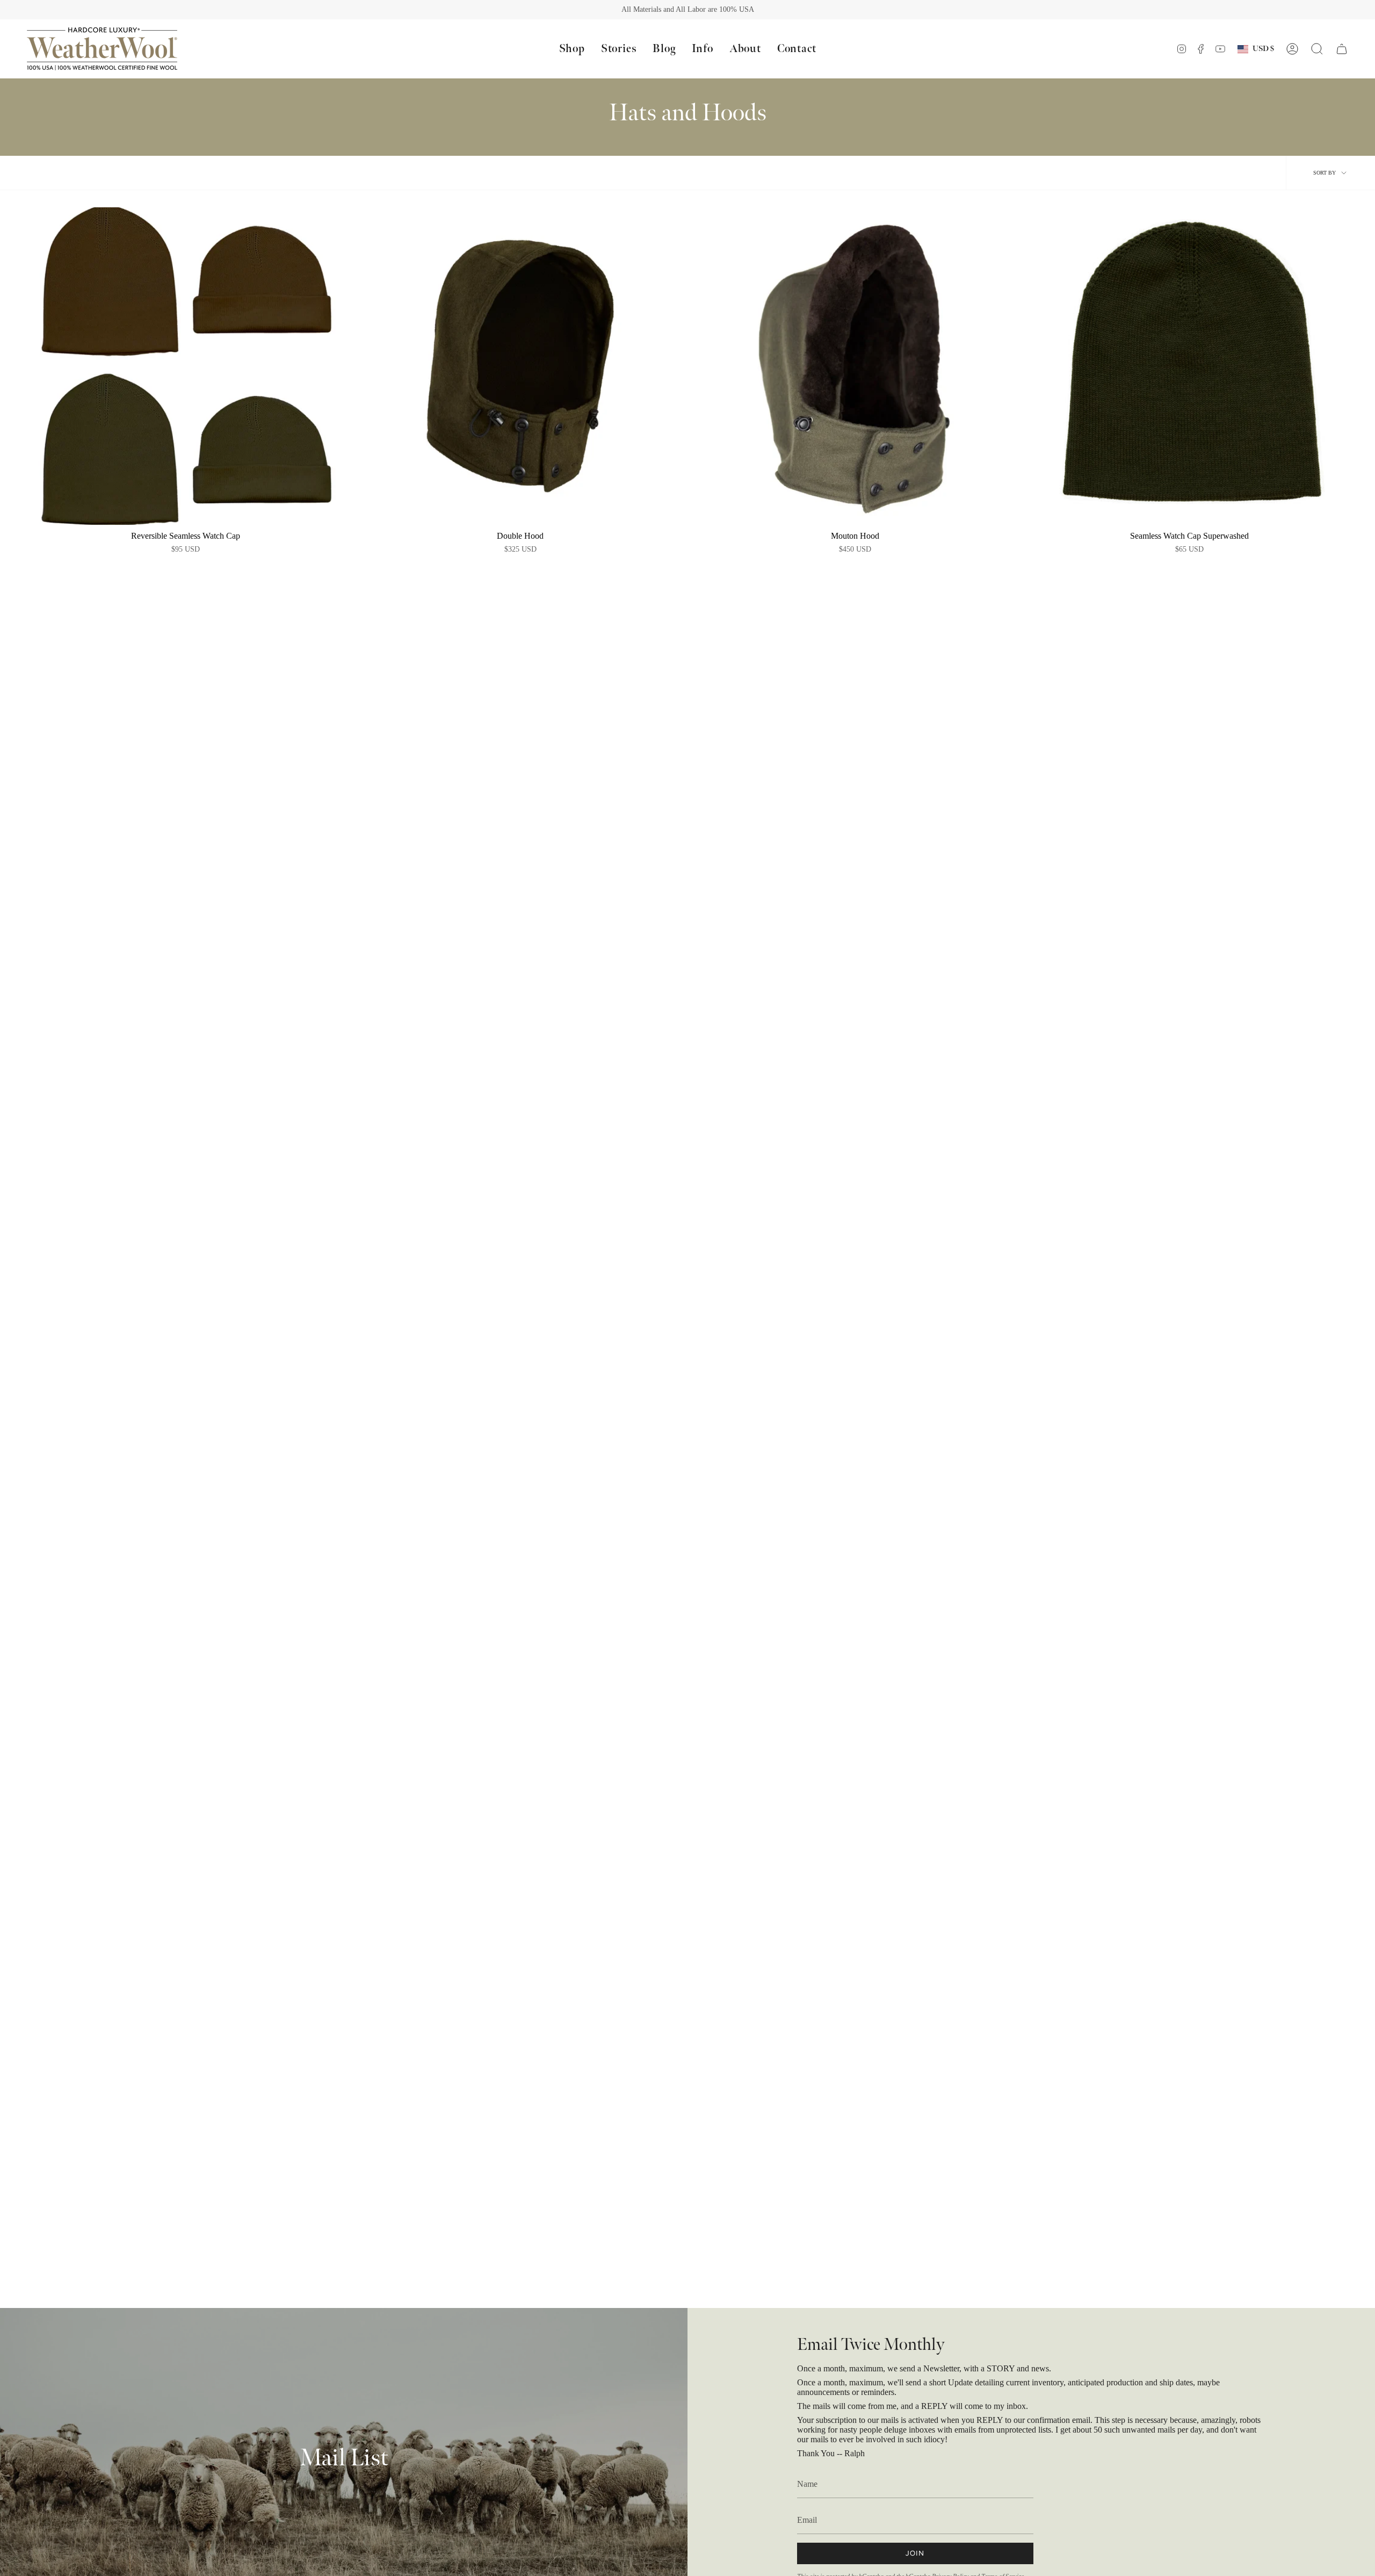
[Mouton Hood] (855, 366)
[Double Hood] (520, 366)
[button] (572, 49)
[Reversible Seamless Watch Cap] (186, 366)
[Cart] (1342, 49)
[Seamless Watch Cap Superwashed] (1189, 366)
